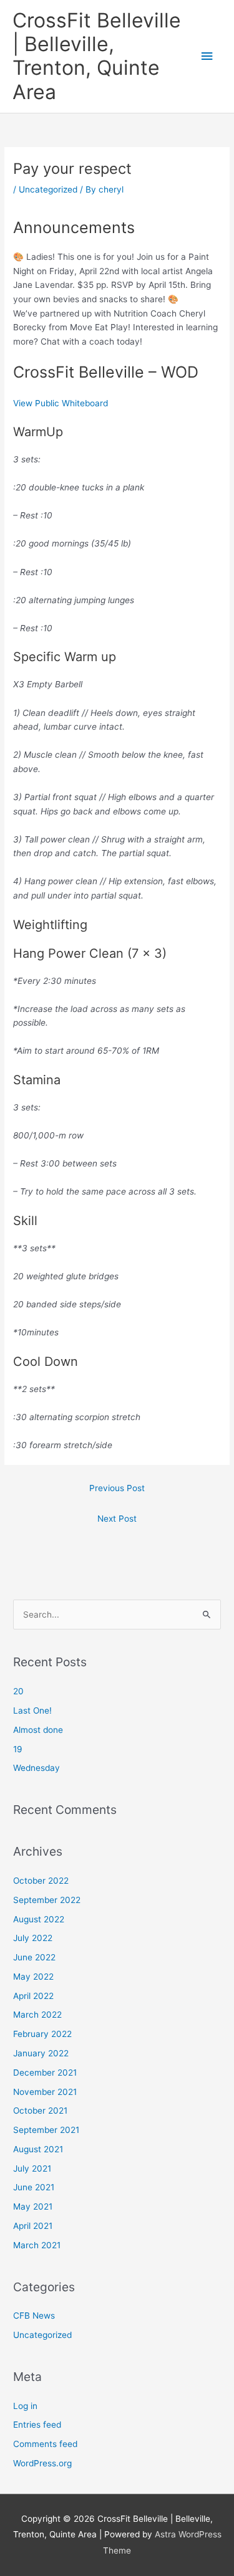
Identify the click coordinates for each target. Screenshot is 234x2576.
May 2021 (33, 2206)
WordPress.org (42, 2463)
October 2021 (40, 2111)
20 (18, 1691)
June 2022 (34, 1957)
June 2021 (34, 2187)
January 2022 (41, 2053)
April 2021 (33, 2226)
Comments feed (45, 2444)
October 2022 (41, 1881)
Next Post (117, 1519)
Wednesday (37, 1768)
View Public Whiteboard (61, 403)
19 (18, 1749)
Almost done (38, 1730)
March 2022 (37, 2015)
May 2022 (33, 1977)
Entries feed (37, 2425)
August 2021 (38, 2149)
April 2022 (33, 1996)
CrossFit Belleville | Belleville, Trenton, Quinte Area (97, 56)
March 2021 (37, 2245)
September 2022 (47, 1900)
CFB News (34, 2316)
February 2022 (42, 2034)
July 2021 (32, 2168)
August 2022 (39, 1919)
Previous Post (117, 1488)
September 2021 (46, 2130)
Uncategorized (48, 189)
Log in (25, 2406)
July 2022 (33, 1938)
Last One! (32, 1710)
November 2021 (45, 2092)
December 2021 (45, 2073)
